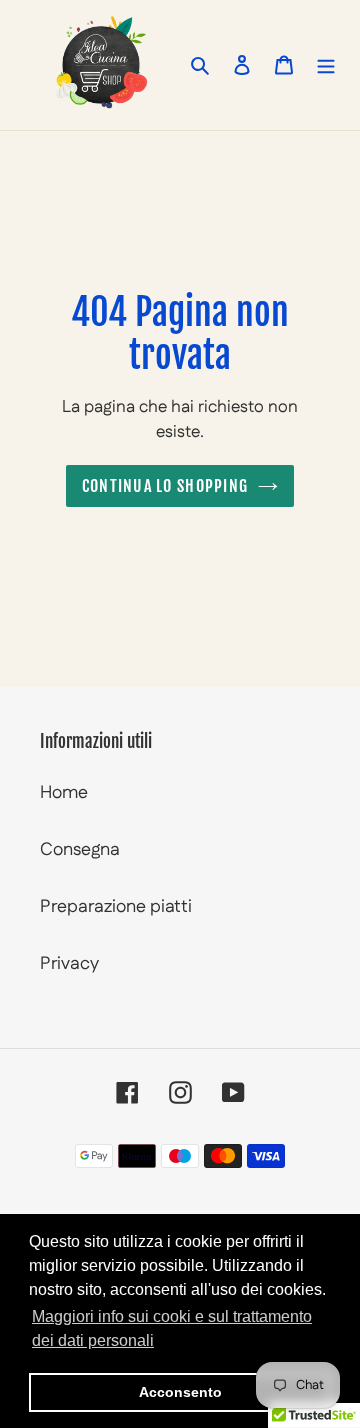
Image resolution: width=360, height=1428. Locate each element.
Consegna (80, 850)
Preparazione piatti (116, 907)
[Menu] (326, 64)
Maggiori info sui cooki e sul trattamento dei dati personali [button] (172, 1328)
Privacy (69, 964)
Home (64, 793)
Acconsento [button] (180, 1392)
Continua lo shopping (165, 486)
